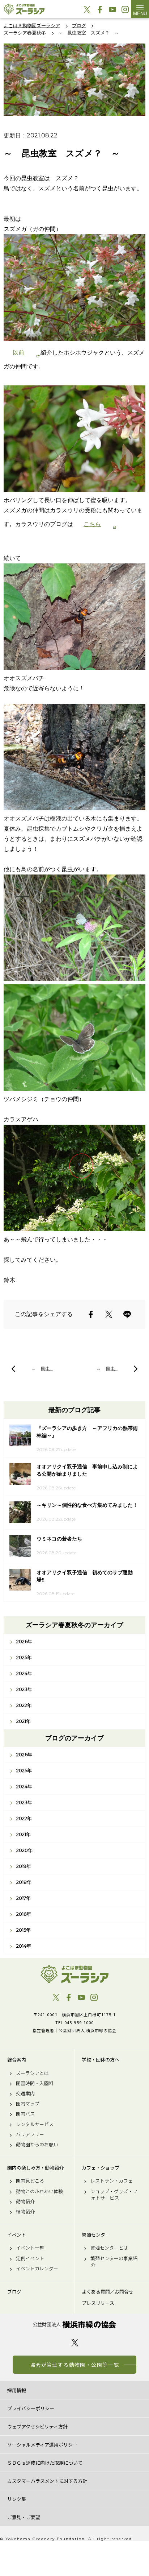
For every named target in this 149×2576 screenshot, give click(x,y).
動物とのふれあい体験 (39, 2191)
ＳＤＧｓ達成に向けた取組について (45, 2463)
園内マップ (28, 2104)
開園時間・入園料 (35, 2083)
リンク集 (17, 2499)
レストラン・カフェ (112, 2181)
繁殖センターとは (109, 2248)
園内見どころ (30, 2181)
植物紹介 (25, 2212)
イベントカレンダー (37, 2269)
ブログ (14, 2292)
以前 (18, 353)
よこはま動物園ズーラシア (74, 1974)
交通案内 (25, 2093)
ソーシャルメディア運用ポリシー (42, 2445)
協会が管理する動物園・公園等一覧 (74, 2365)
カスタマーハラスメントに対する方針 (47, 2481)
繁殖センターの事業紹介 (114, 2262)
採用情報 (17, 2390)
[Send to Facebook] (91, 1314)
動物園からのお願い (37, 2145)
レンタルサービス (35, 2124)
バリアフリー (30, 2134)
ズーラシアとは (32, 2073)
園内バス (25, 2114)
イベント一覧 (30, 2248)
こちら (92, 524)
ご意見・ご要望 (24, 2517)
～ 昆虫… (42, 1369)
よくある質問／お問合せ (108, 2292)
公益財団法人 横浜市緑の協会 (74, 2325)
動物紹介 (25, 2201)
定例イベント (30, 2258)
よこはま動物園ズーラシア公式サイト (24, 9)
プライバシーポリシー (31, 2408)
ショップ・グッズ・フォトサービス (114, 2195)
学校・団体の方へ (101, 2060)
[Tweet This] (109, 1314)
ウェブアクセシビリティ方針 (37, 2426)
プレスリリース (98, 2303)
